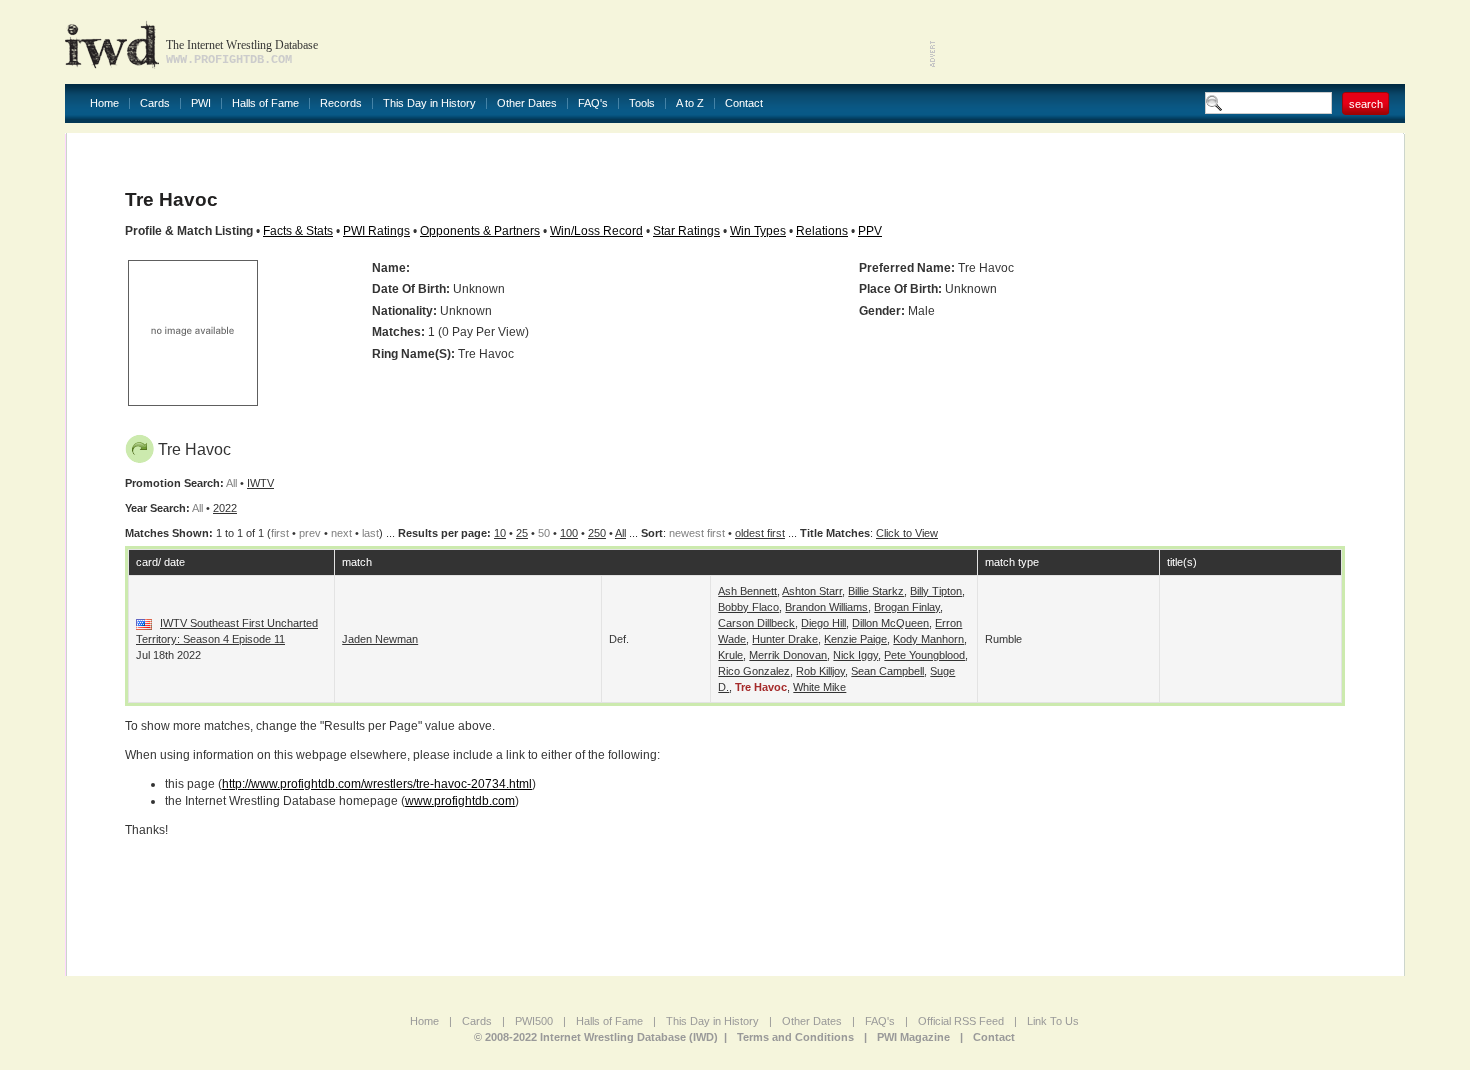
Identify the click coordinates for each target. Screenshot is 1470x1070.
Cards (155, 103)
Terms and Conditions (795, 1037)
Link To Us (1053, 1021)
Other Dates (527, 103)
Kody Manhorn (928, 639)
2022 (225, 508)
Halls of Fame (265, 103)
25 (522, 533)
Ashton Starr (812, 591)
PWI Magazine (913, 1037)
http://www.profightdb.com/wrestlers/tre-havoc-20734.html (377, 784)
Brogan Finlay (907, 607)
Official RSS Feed (961, 1021)
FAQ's (593, 103)
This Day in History (429, 103)
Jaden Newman (380, 639)
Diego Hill (823, 623)
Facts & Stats (298, 231)
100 (569, 533)
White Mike (819, 687)
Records (341, 103)
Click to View (907, 533)
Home (104, 103)
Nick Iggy (855, 655)
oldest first (760, 533)
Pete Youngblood (924, 655)
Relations (822, 231)
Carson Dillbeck (756, 623)
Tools (642, 103)
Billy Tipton (936, 591)
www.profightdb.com (460, 801)
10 (500, 533)
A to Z (690, 103)
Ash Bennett (747, 591)
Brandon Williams (826, 607)
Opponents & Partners (480, 231)
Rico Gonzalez (754, 671)
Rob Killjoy (820, 671)
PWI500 (534, 1021)
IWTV (260, 483)
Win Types (758, 231)
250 (597, 533)
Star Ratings (686, 231)
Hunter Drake (785, 639)
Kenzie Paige (855, 639)
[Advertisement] (1171, 40)
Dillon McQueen (890, 623)
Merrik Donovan (788, 655)
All (620, 533)
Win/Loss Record (596, 231)
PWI (201, 103)
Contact (744, 103)
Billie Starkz (876, 591)
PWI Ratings (376, 231)
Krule (730, 655)
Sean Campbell (887, 671)
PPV (870, 231)
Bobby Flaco (748, 607)
